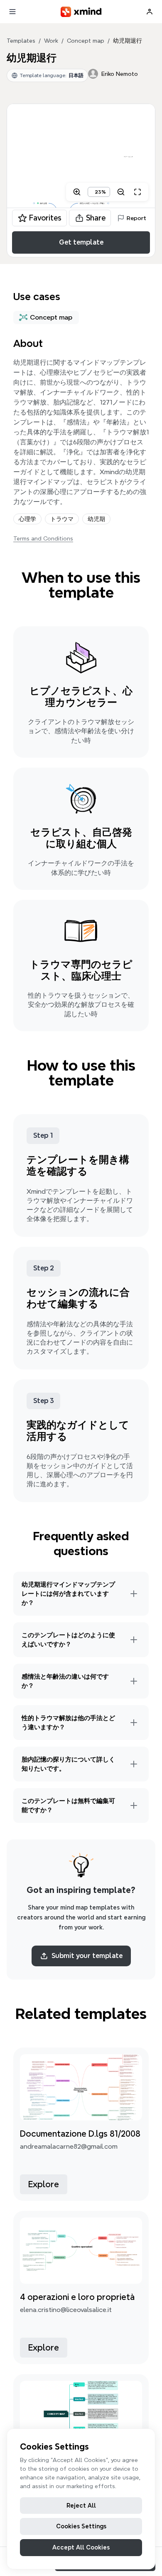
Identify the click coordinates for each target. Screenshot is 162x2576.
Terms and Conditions (43, 538)
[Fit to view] (137, 192)
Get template (81, 242)
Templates (21, 41)
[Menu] (12, 12)
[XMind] (81, 12)
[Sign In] (150, 12)
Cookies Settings (81, 2526)
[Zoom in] (77, 192)
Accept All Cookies (81, 2547)
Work (51, 41)
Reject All (81, 2506)
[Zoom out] (121, 192)
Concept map (86, 41)
